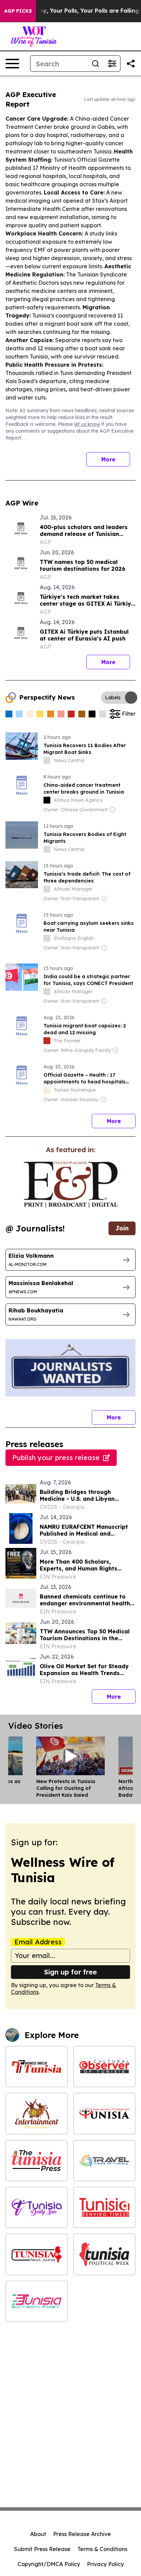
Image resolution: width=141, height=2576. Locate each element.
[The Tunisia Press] (37, 2161)
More (108, 459)
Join (122, 1228)
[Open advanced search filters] (112, 64)
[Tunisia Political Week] (104, 2254)
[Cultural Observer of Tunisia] (104, 2067)
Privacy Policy (105, 2564)
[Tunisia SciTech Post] (37, 2301)
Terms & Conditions (102, 2549)
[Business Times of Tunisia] (37, 2067)
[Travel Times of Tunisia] (104, 2161)
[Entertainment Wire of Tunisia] (37, 2113)
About (38, 2534)
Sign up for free (70, 1972)
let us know (87, 424)
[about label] (47, 760)
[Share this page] (131, 64)
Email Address (38, 1942)
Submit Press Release (42, 2549)
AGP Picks (18, 11)
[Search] (95, 64)
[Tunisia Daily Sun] (37, 2207)
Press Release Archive (82, 2534)
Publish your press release (56, 1458)
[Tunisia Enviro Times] (104, 2207)
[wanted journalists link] (71, 1185)
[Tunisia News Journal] (37, 2254)
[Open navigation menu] (12, 64)
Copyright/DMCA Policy (49, 2564)
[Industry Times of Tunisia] (104, 2113)
